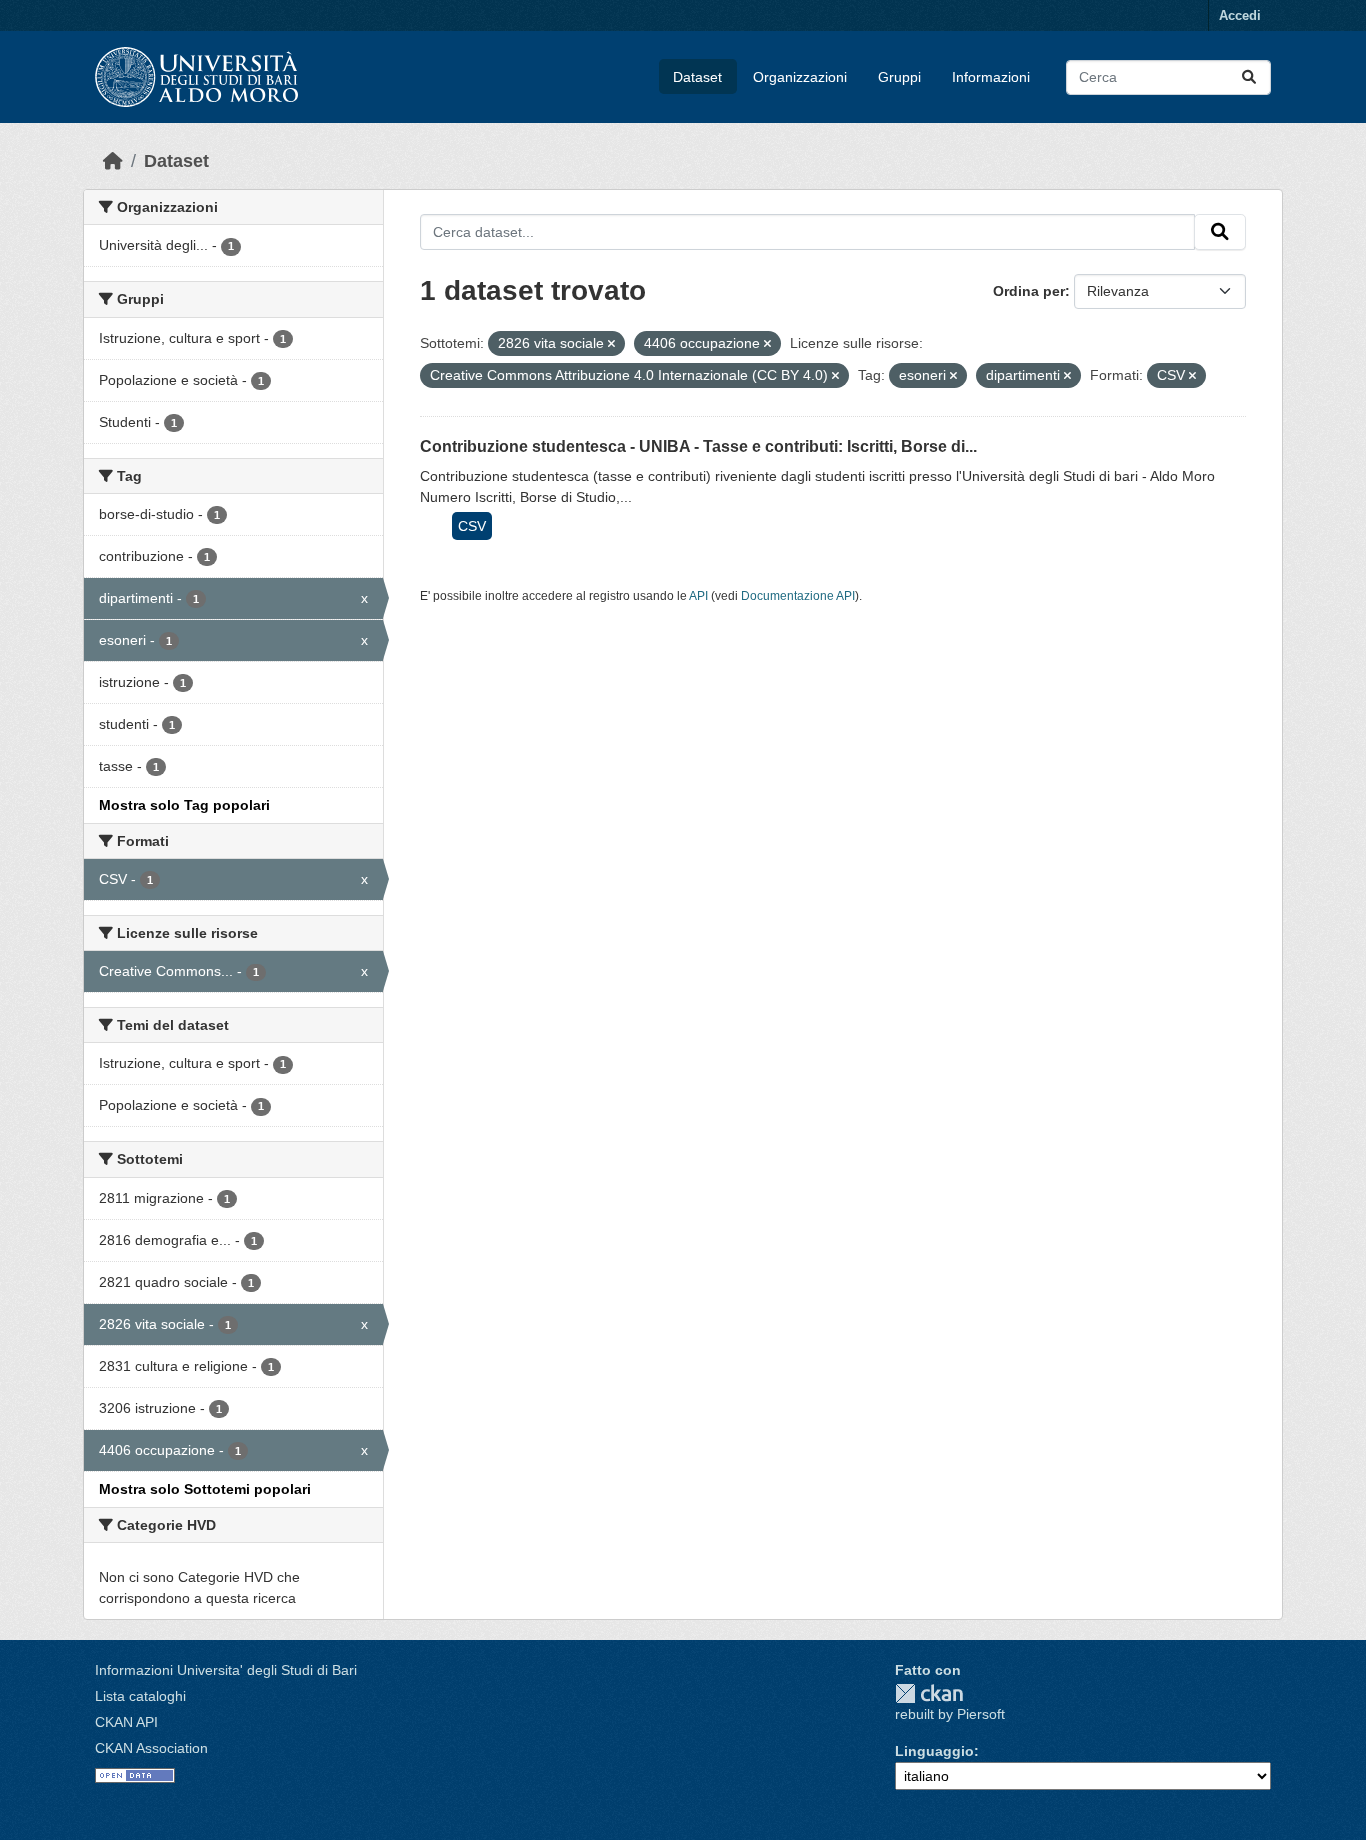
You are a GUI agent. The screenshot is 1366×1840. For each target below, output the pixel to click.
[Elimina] (611, 344)
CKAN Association (151, 1748)
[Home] (113, 161)
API (698, 596)
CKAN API (126, 1722)
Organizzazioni (800, 77)
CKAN (929, 1693)
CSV (472, 526)
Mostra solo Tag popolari (184, 805)
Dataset (697, 77)
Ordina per (1029, 291)
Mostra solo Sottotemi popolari (205, 1489)
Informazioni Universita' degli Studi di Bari (226, 1670)
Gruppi (899, 77)
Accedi (1240, 15)
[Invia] (1249, 77)
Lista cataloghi (140, 1696)
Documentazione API (798, 596)
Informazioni (991, 77)
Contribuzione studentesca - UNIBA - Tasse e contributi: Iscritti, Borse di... (698, 446)
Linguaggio (934, 1751)
